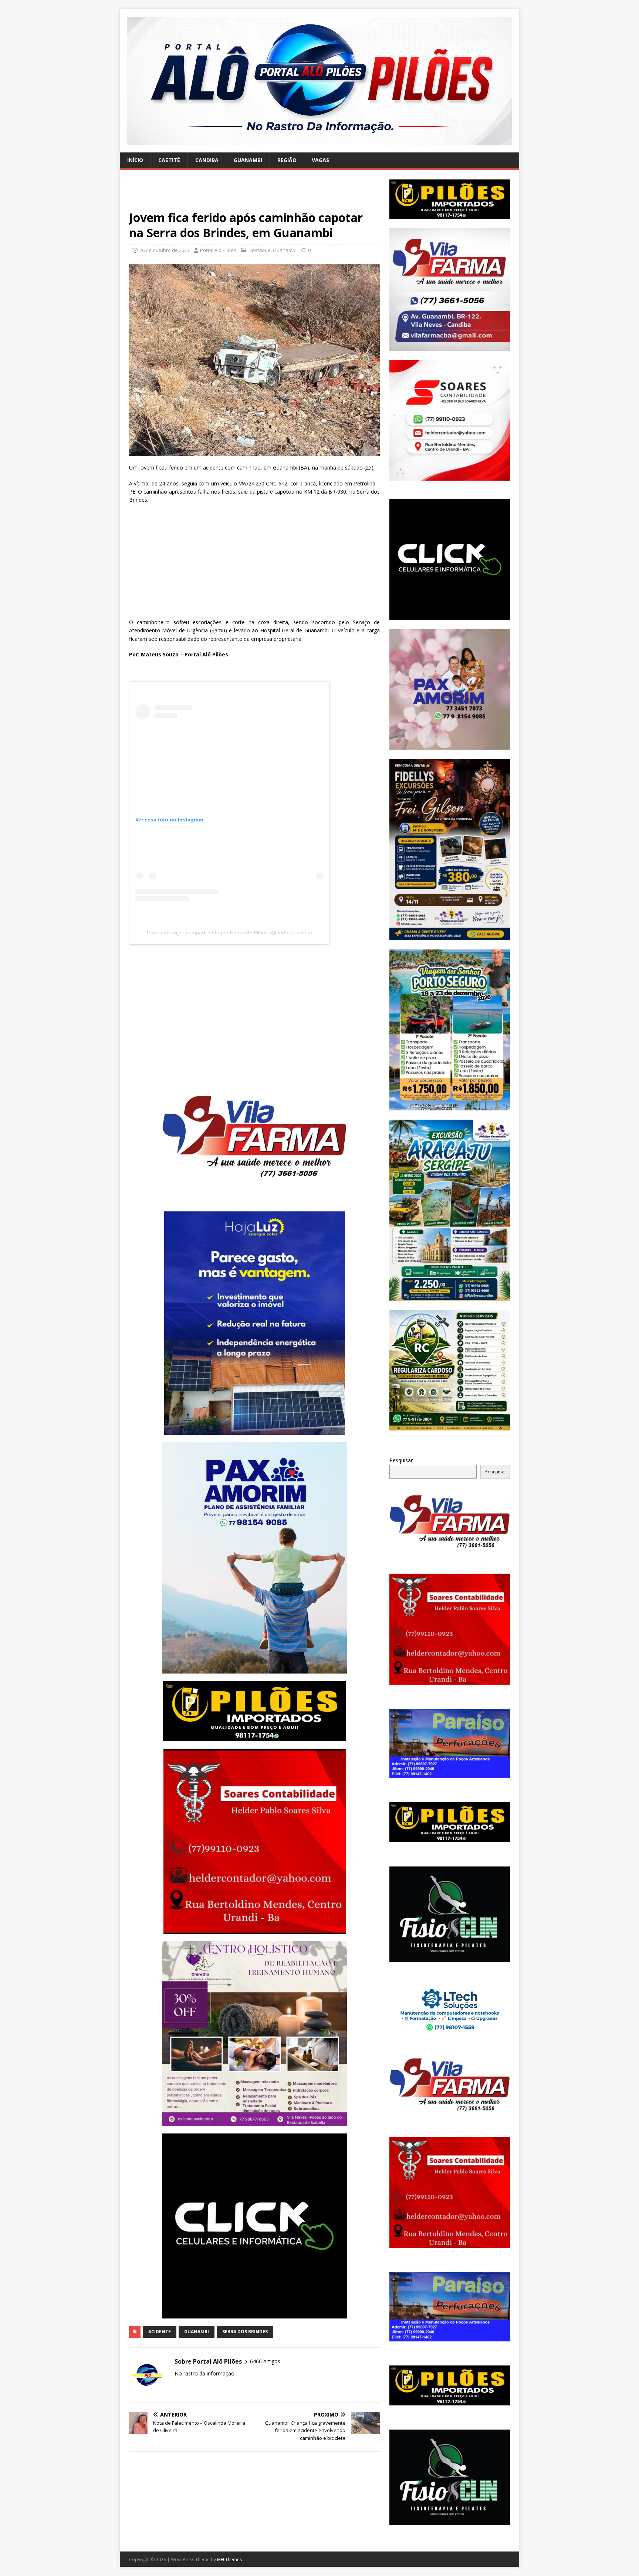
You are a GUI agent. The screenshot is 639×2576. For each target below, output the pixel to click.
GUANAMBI (248, 160)
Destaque (260, 250)
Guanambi (285, 250)
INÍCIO (135, 160)
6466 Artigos (265, 2361)
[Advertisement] (254, 195)
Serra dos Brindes (245, 2332)
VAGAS (320, 160)
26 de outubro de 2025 (164, 250)
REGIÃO (287, 160)
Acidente (160, 2332)
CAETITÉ (169, 160)
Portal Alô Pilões (218, 250)
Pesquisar (401, 1460)
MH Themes (229, 2560)
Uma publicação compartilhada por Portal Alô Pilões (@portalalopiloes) (229, 932)
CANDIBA (207, 160)
